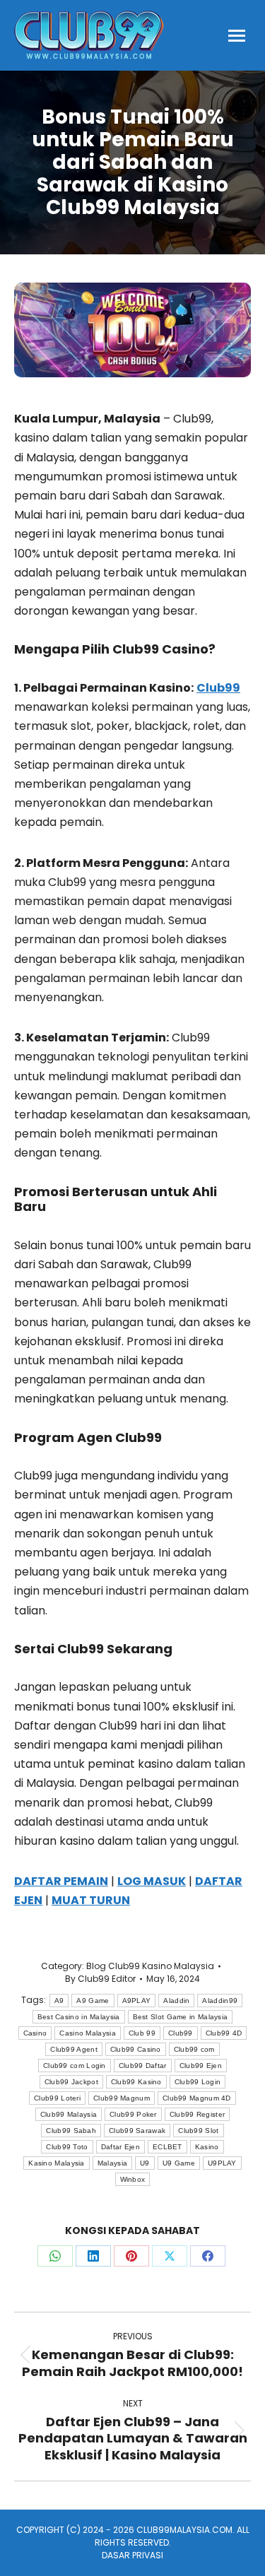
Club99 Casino (136, 2049)
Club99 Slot (198, 2131)
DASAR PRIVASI (132, 2555)
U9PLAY (222, 2163)
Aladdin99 (220, 2001)
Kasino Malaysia (57, 2163)
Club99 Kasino (136, 2082)
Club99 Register (198, 2114)
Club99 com (194, 2049)
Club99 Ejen (201, 2066)
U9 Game (179, 2163)
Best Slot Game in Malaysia (181, 2017)
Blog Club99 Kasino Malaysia (150, 1966)
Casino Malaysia (88, 2033)
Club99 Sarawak (137, 2131)
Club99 (181, 2033)
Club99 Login (198, 2082)
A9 (59, 2001)
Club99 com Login (75, 2066)
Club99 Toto (67, 2147)
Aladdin (176, 2001)
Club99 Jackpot (71, 2082)
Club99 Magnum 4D (197, 2098)
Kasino (207, 2147)
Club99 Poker (133, 2114)
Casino (35, 2033)
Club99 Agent (74, 2049)
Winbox (133, 2179)
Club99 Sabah (71, 2131)
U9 (145, 2163)
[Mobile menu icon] (237, 36)
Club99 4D (224, 2033)
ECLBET (167, 2147)
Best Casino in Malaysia (79, 2017)
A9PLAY (137, 2001)
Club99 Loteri (57, 2098)
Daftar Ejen (120, 2147)
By (100, 1979)
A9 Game (93, 2001)
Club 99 (142, 2033)
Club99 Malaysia (69, 2114)
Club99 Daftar (143, 2066)
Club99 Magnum (122, 2098)
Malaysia (112, 2163)
